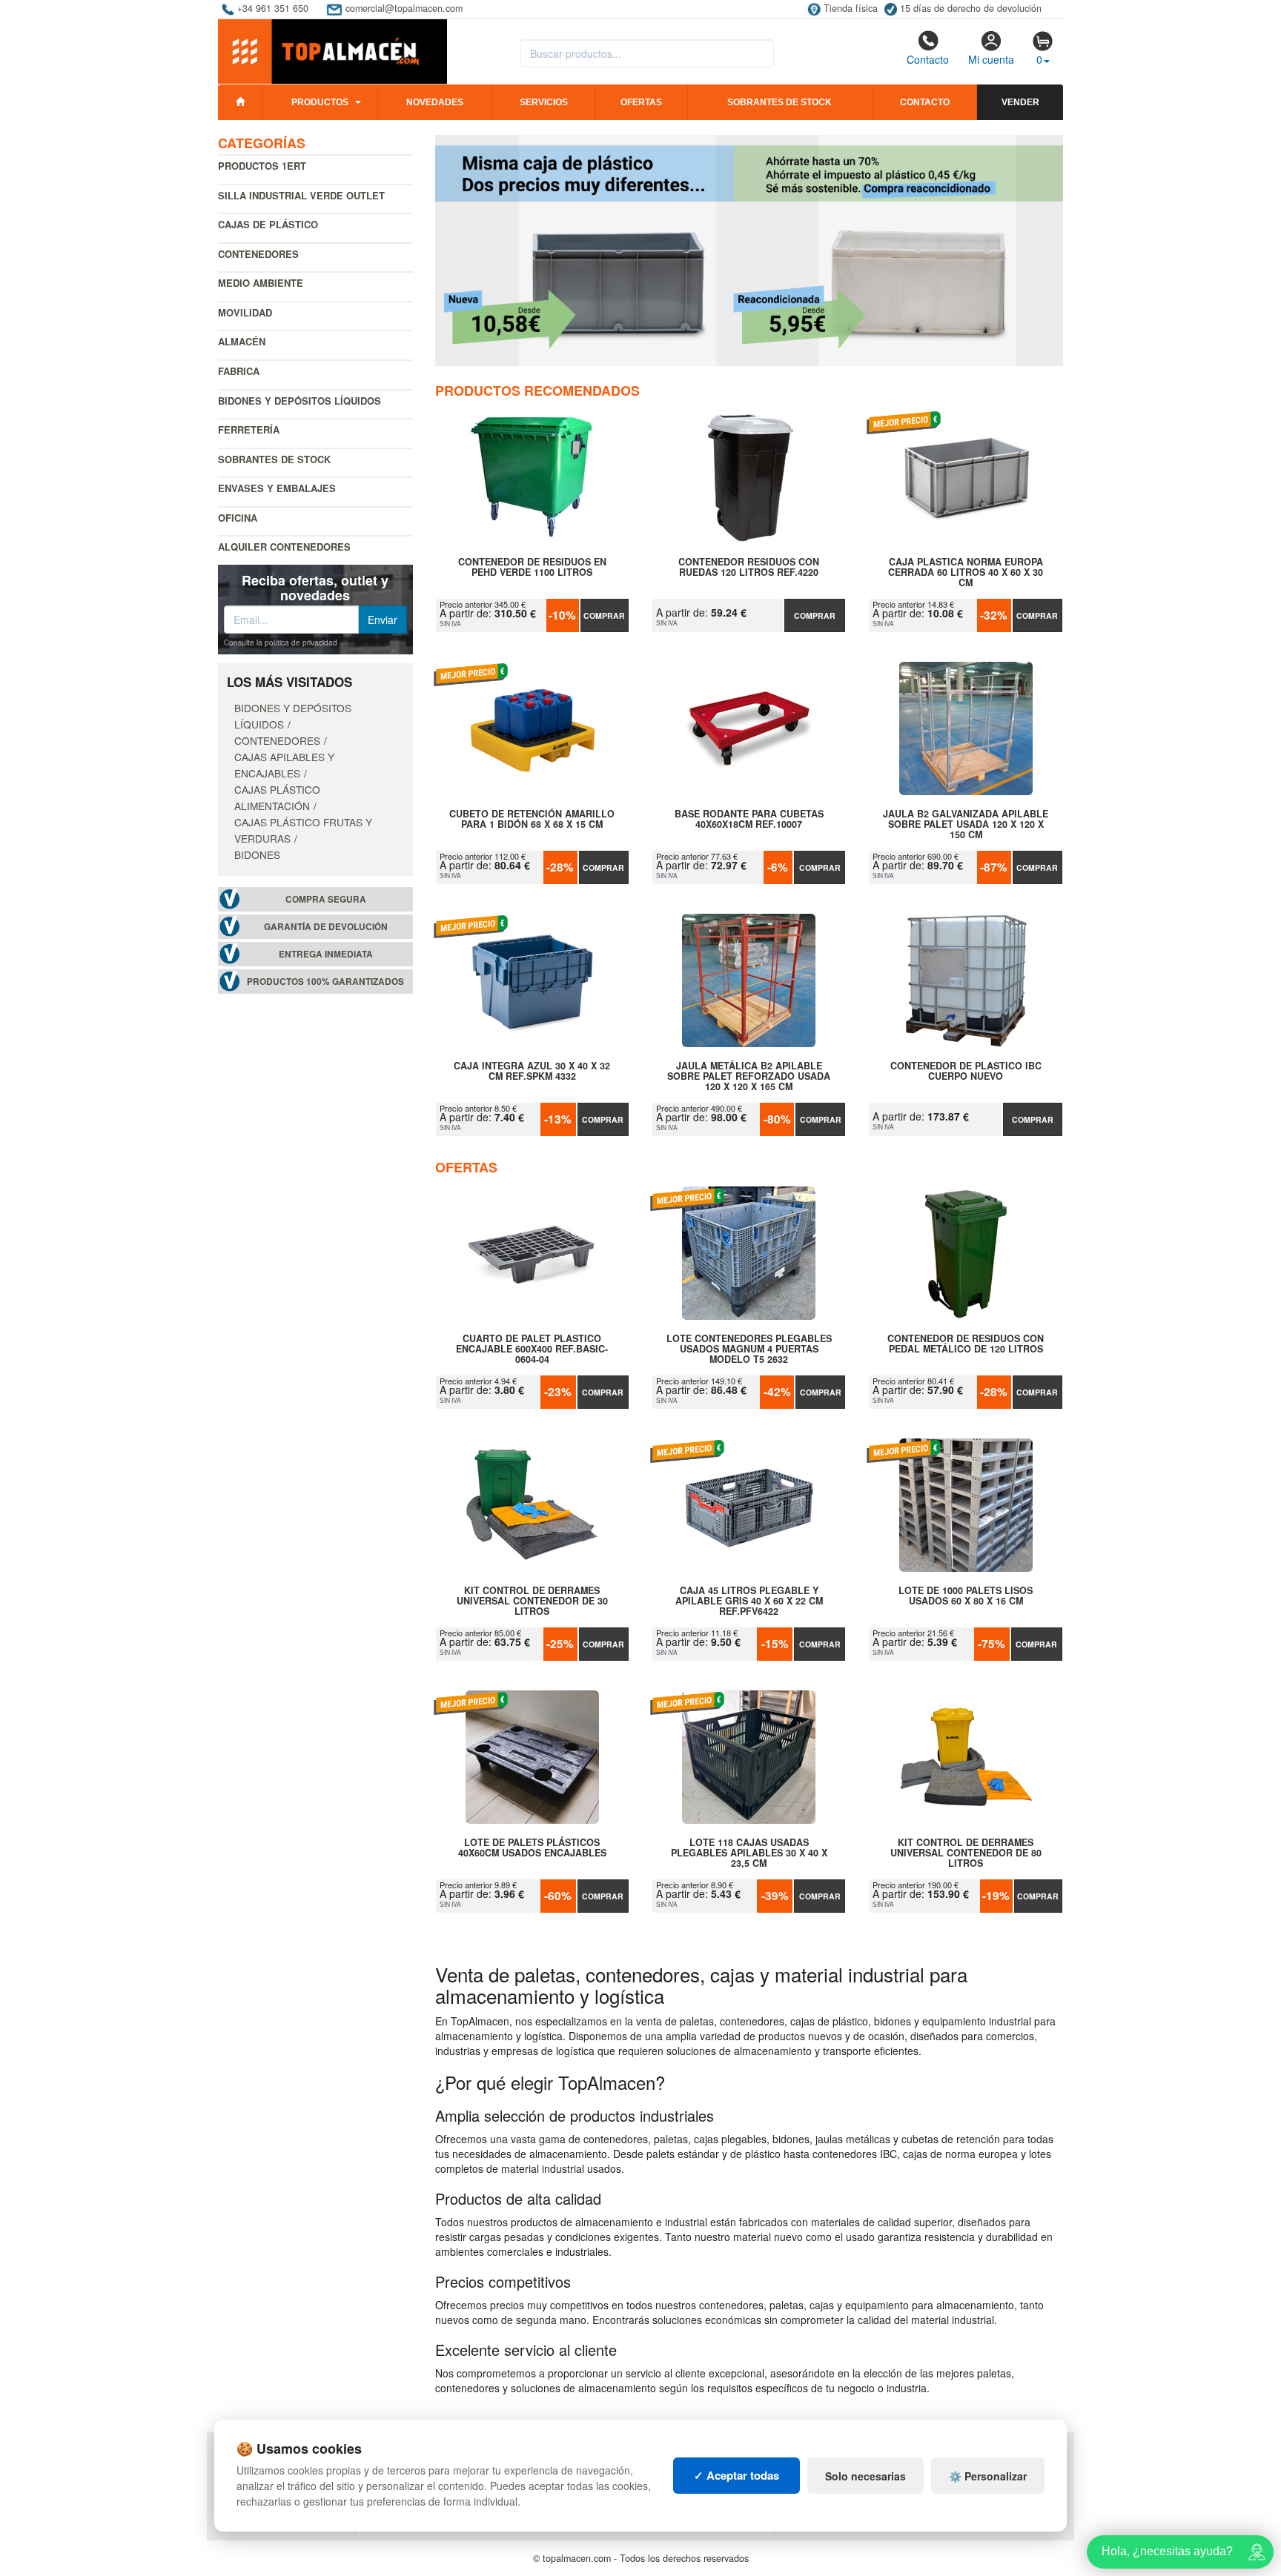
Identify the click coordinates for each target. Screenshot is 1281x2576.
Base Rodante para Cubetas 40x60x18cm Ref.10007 (749, 820)
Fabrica (239, 371)
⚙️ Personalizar (988, 2476)
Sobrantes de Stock (274, 459)
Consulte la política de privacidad (281, 643)
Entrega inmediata (326, 954)
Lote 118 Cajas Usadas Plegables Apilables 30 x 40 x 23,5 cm (749, 1853)
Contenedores (258, 254)
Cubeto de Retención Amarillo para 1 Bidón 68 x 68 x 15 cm (532, 820)
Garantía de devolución (326, 927)
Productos (320, 102)
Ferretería (249, 429)
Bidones (257, 854)
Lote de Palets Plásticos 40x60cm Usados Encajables (532, 1848)
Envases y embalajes (277, 488)
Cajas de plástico (268, 224)
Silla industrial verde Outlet (301, 195)
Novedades (435, 102)
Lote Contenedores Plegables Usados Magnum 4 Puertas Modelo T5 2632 (749, 1349)
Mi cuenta (991, 59)
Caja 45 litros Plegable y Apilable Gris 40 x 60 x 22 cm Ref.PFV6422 (749, 1601)
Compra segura (326, 899)
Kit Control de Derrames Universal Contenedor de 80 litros (966, 1853)
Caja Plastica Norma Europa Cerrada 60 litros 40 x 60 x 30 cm (966, 572)
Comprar (604, 615)
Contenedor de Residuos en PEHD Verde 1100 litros (532, 568)
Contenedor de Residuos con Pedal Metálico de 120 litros (966, 1344)
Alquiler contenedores (284, 547)
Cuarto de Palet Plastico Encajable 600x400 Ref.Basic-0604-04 (532, 1349)
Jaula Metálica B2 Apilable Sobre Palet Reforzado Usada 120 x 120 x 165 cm (749, 1076)
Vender (1020, 102)
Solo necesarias (865, 2476)
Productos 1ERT (262, 166)
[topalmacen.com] (332, 50)
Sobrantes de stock (779, 102)
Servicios (544, 102)
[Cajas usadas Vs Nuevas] (749, 250)
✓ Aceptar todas (737, 2475)
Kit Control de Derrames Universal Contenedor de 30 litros (532, 1601)
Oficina (238, 518)
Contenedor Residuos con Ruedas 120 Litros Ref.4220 (749, 568)
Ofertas (641, 102)
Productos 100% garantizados (325, 982)
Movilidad (245, 312)
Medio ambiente (261, 283)
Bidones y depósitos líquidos (299, 401)
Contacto (928, 59)
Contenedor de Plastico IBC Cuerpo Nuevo (966, 1072)
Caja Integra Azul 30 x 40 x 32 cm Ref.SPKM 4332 (532, 1072)
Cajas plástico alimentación (277, 797)
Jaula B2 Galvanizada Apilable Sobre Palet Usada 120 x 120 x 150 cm (966, 824)
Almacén (242, 341)
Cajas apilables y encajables (284, 765)
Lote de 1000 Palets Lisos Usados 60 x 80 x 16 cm (966, 1596)
